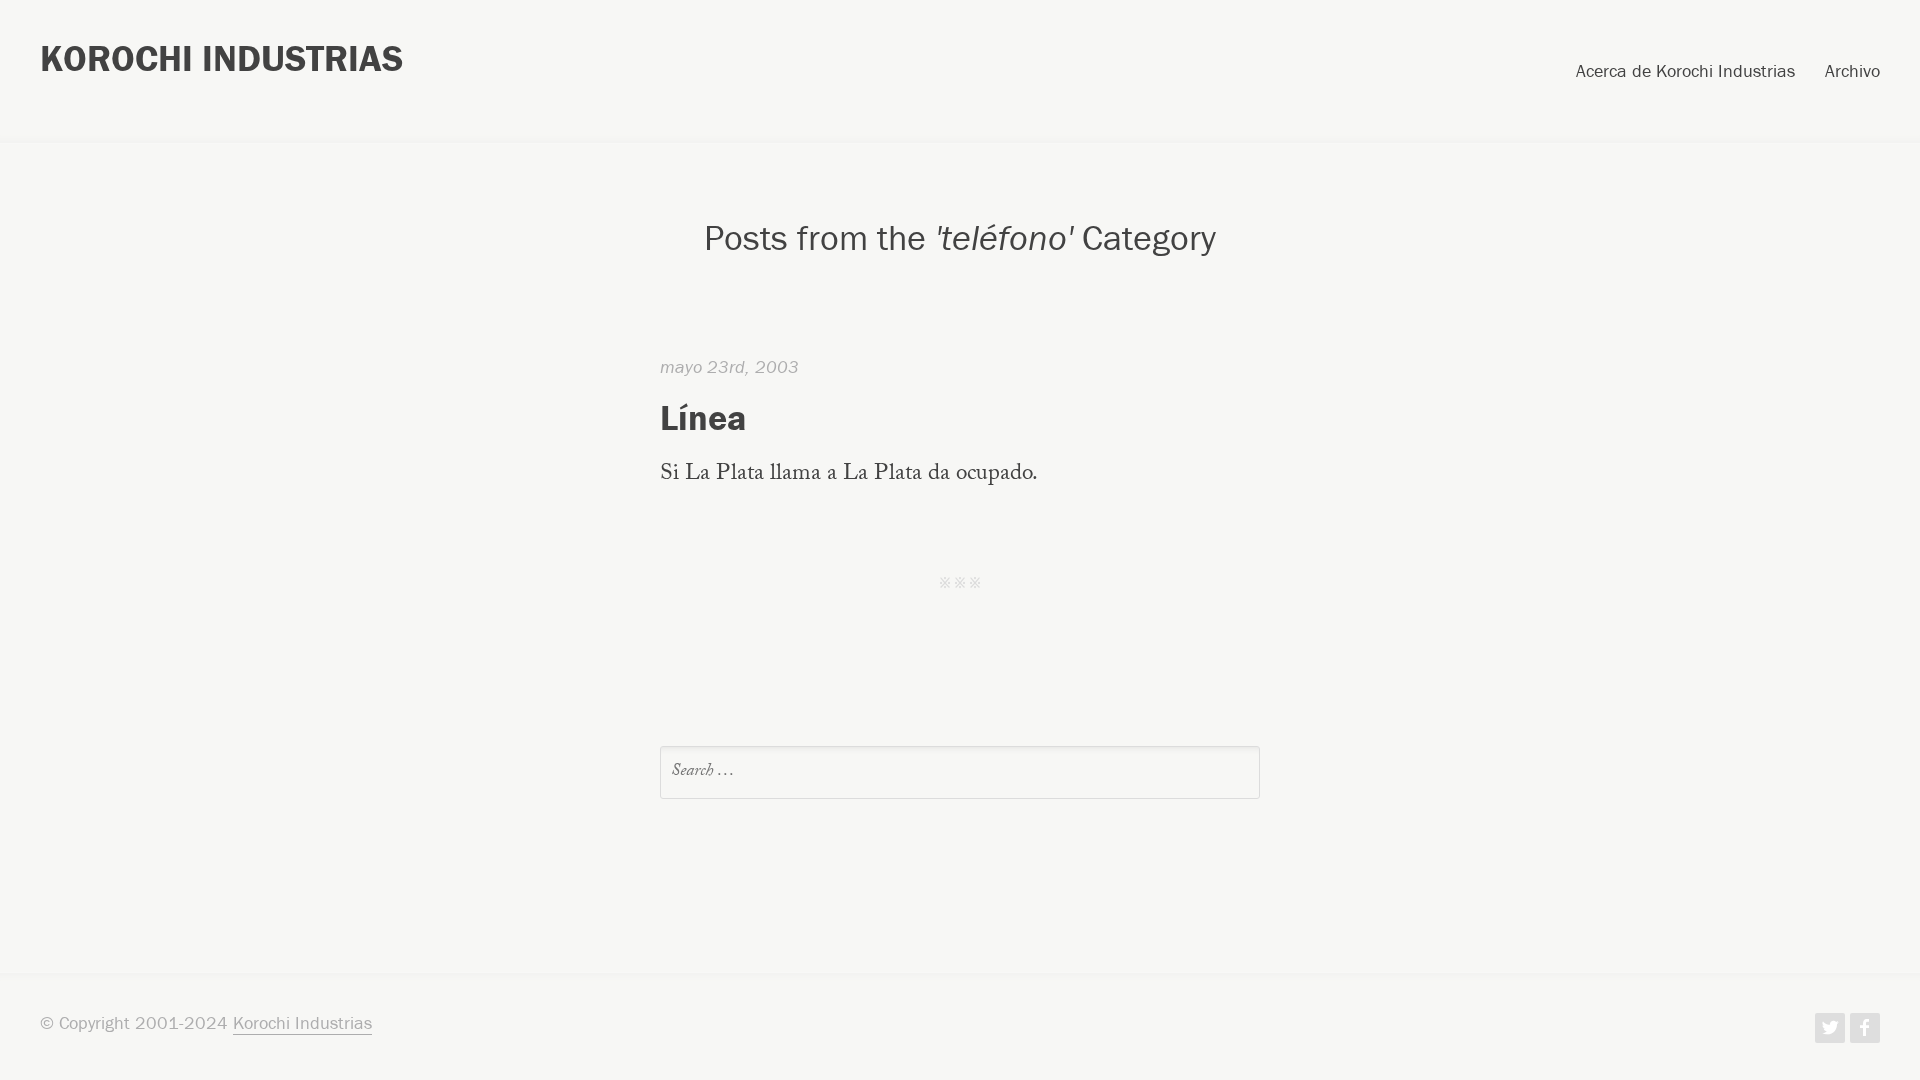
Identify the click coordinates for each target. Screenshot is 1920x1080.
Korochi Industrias (221, 58)
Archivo (1852, 72)
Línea (703, 417)
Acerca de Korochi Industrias (1685, 72)
